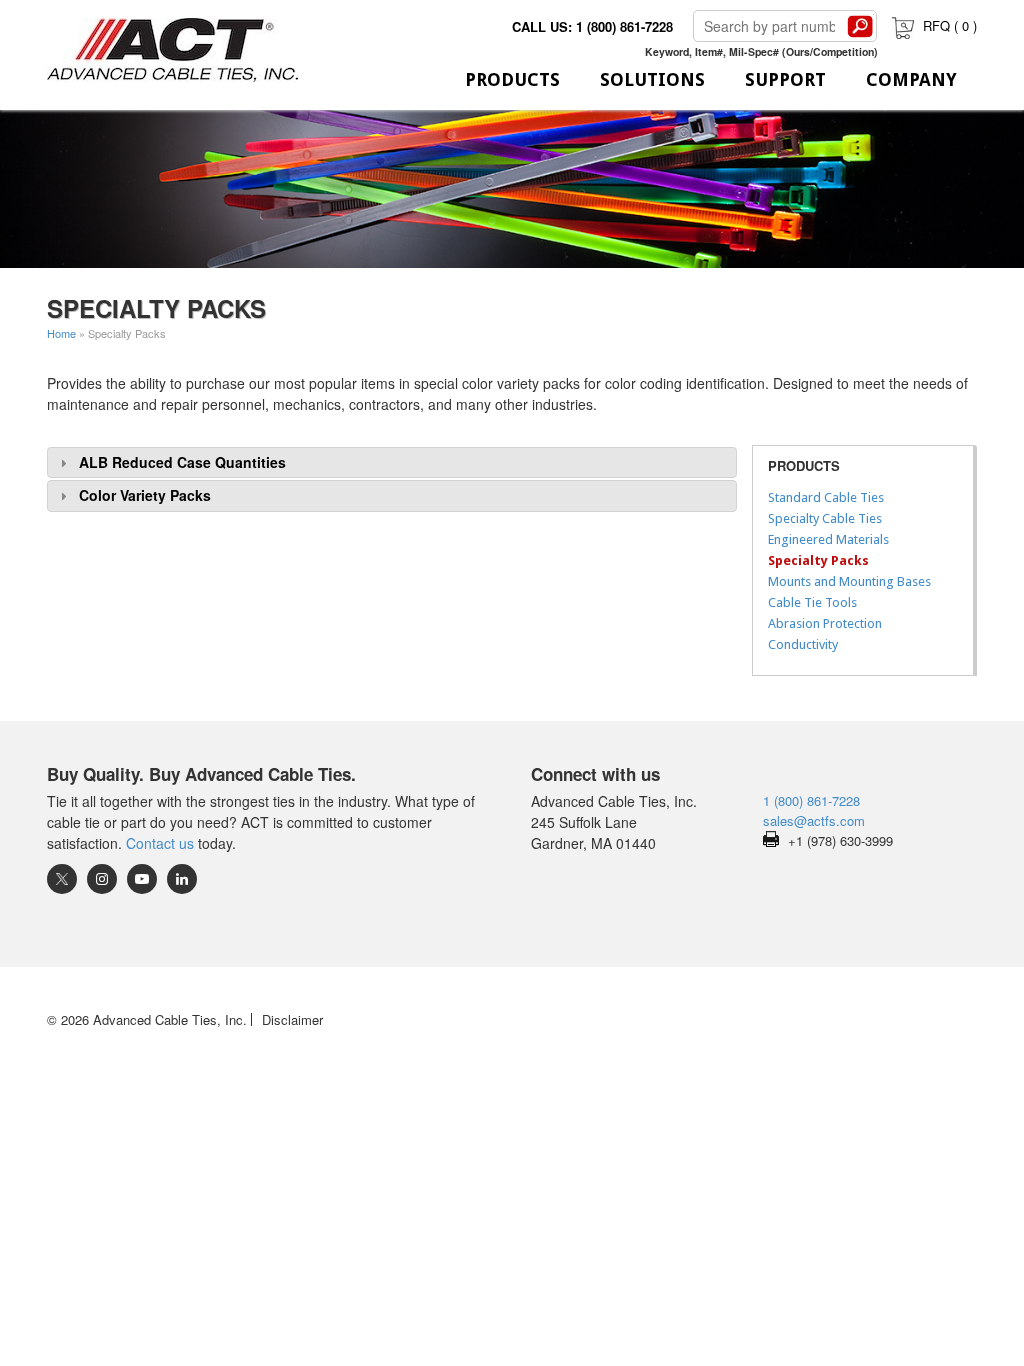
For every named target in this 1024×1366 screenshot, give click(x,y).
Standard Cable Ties (826, 497)
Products (512, 79)
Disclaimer (292, 1019)
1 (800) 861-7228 (811, 800)
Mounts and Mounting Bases (849, 581)
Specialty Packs (818, 560)
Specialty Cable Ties (825, 518)
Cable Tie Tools (812, 602)
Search (860, 26)
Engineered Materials (828, 539)
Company (911, 79)
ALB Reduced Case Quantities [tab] (182, 462)
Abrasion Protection (825, 623)
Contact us (160, 843)
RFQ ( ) (950, 25)
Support (785, 79)
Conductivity (803, 644)
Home (61, 333)
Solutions (652, 79)
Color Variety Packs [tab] (145, 495)
